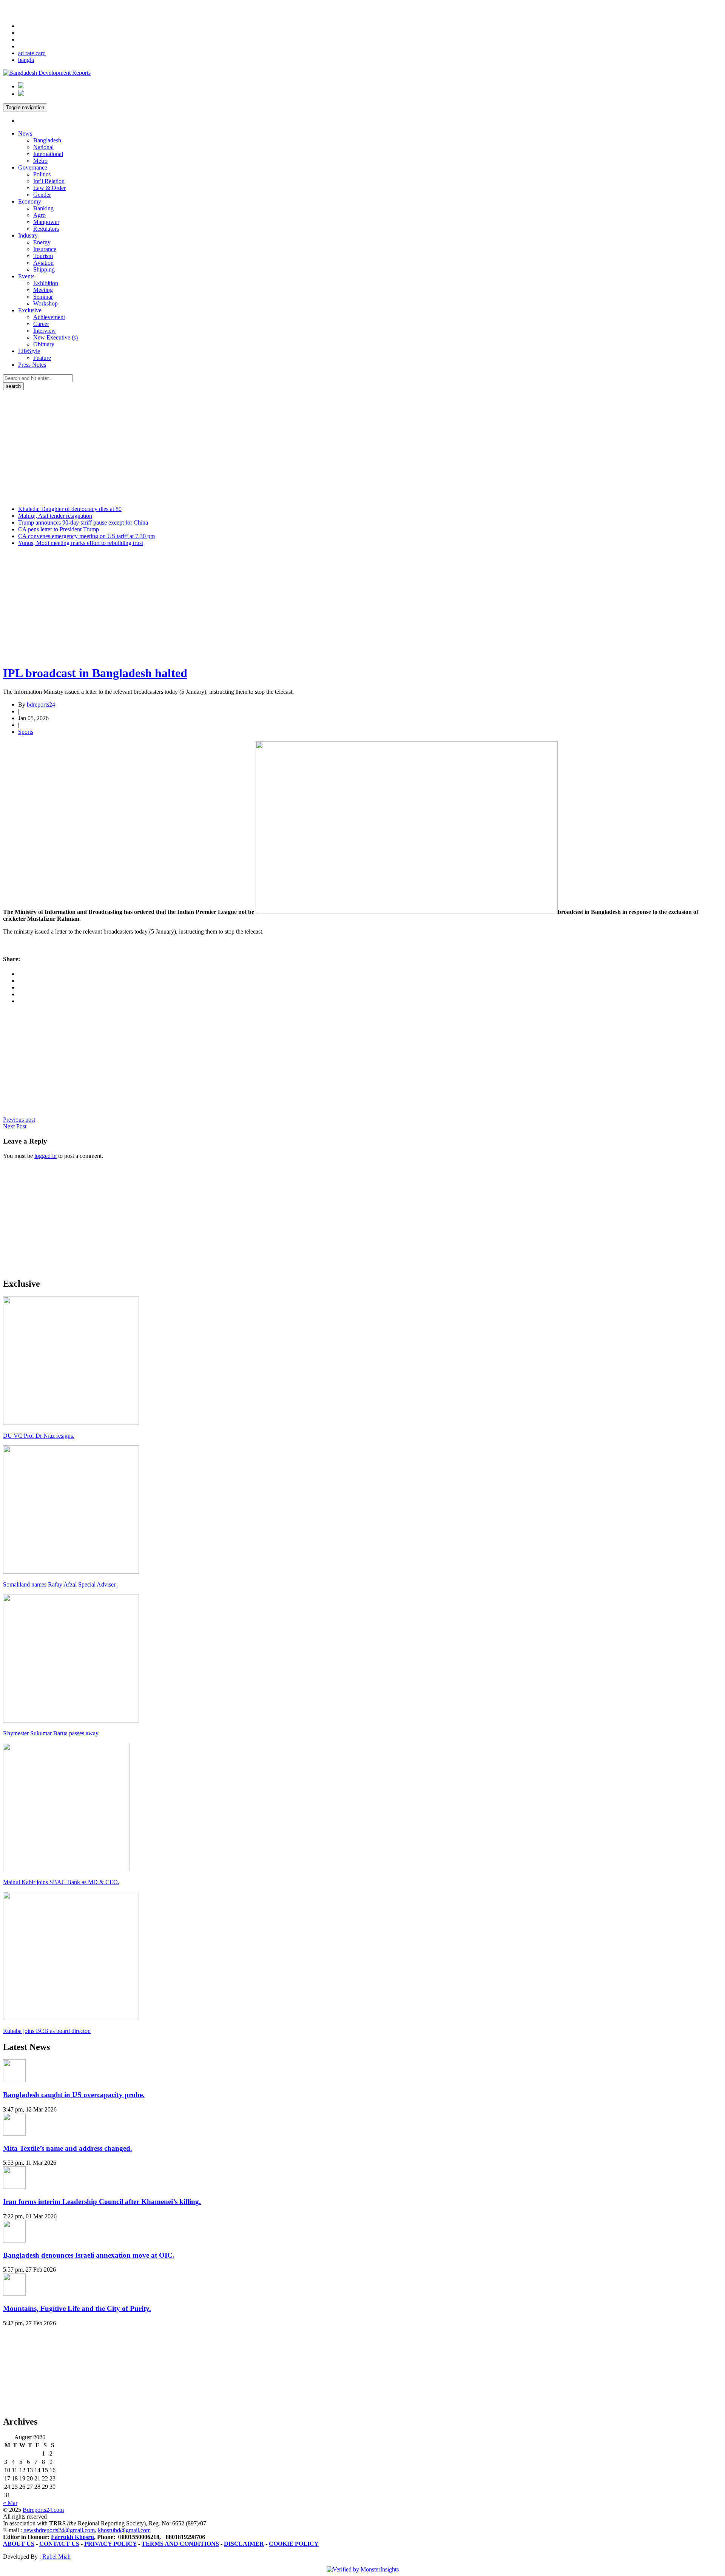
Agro (39, 215)
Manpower (46, 222)
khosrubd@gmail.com (124, 2530)
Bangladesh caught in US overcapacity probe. (74, 2095)
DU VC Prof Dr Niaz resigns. (39, 1436)
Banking (43, 208)
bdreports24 (41, 705)
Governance (33, 167)
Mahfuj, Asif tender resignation (55, 516)
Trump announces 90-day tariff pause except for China (83, 522)
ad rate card (32, 53)
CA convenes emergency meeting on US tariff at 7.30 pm (86, 536)
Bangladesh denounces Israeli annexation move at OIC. (89, 2255)
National (43, 147)
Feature (42, 358)
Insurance (45, 249)
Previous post (19, 1120)
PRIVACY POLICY (110, 2544)
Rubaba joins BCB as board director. (47, 2031)
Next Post (15, 1126)
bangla (26, 60)
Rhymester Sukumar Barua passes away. (51, 1733)
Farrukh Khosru (72, 2537)
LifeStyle (29, 351)
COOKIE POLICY (294, 2544)
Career (41, 324)
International (48, 154)
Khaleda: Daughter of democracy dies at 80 (70, 509)
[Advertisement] (362, 447)
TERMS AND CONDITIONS (180, 2544)
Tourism (43, 256)
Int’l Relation (49, 181)
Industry (28, 235)
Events (26, 276)
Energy (42, 242)
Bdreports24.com (43, 2510)
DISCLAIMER (244, 2544)
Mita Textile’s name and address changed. (68, 2148)
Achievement (49, 317)
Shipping (44, 269)
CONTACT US (59, 2544)
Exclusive (30, 310)
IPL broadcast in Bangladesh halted (95, 673)
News (25, 134)
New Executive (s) (56, 337)
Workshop (46, 303)
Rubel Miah (56, 2557)
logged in (46, 1156)
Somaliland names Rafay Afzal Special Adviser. (60, 1584)
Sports (26, 732)
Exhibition (46, 283)
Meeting (43, 290)
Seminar (43, 297)
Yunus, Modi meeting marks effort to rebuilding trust (81, 543)
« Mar (10, 2503)
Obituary (44, 344)
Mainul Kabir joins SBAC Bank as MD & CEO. (61, 1882)
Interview (45, 331)
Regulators (46, 229)
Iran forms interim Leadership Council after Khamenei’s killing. (102, 2202)
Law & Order (49, 188)
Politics (42, 174)
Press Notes (32, 365)
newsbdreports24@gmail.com (59, 2530)
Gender (42, 195)
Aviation (43, 263)
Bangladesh (47, 140)
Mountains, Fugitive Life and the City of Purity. (77, 2308)
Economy (30, 201)
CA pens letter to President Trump (59, 529)
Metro (40, 161)
